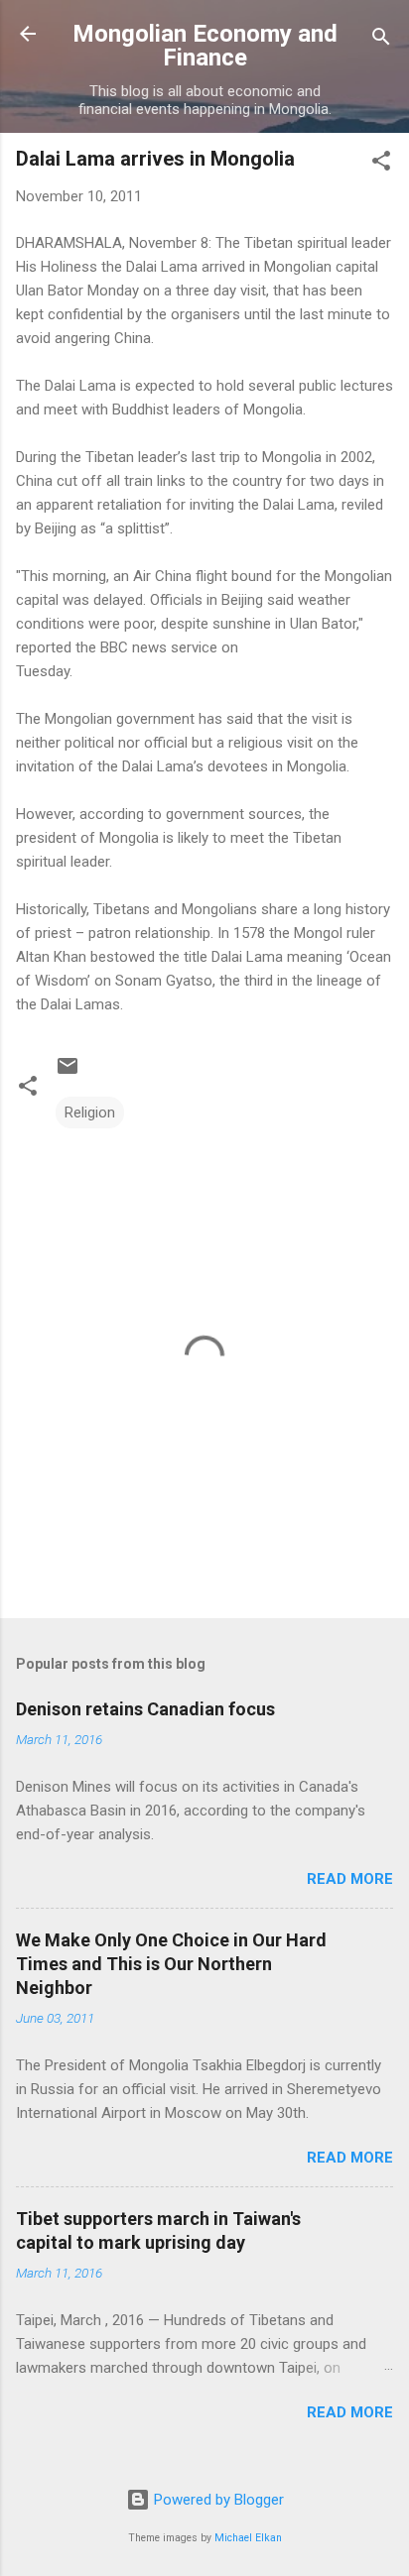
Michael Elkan (248, 2538)
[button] (381, 164)
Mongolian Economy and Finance (205, 46)
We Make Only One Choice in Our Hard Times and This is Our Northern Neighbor (171, 1964)
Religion (90, 1112)
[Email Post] (68, 1073)
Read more (350, 1879)
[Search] (381, 40)
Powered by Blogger (217, 2500)
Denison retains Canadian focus (145, 1709)
